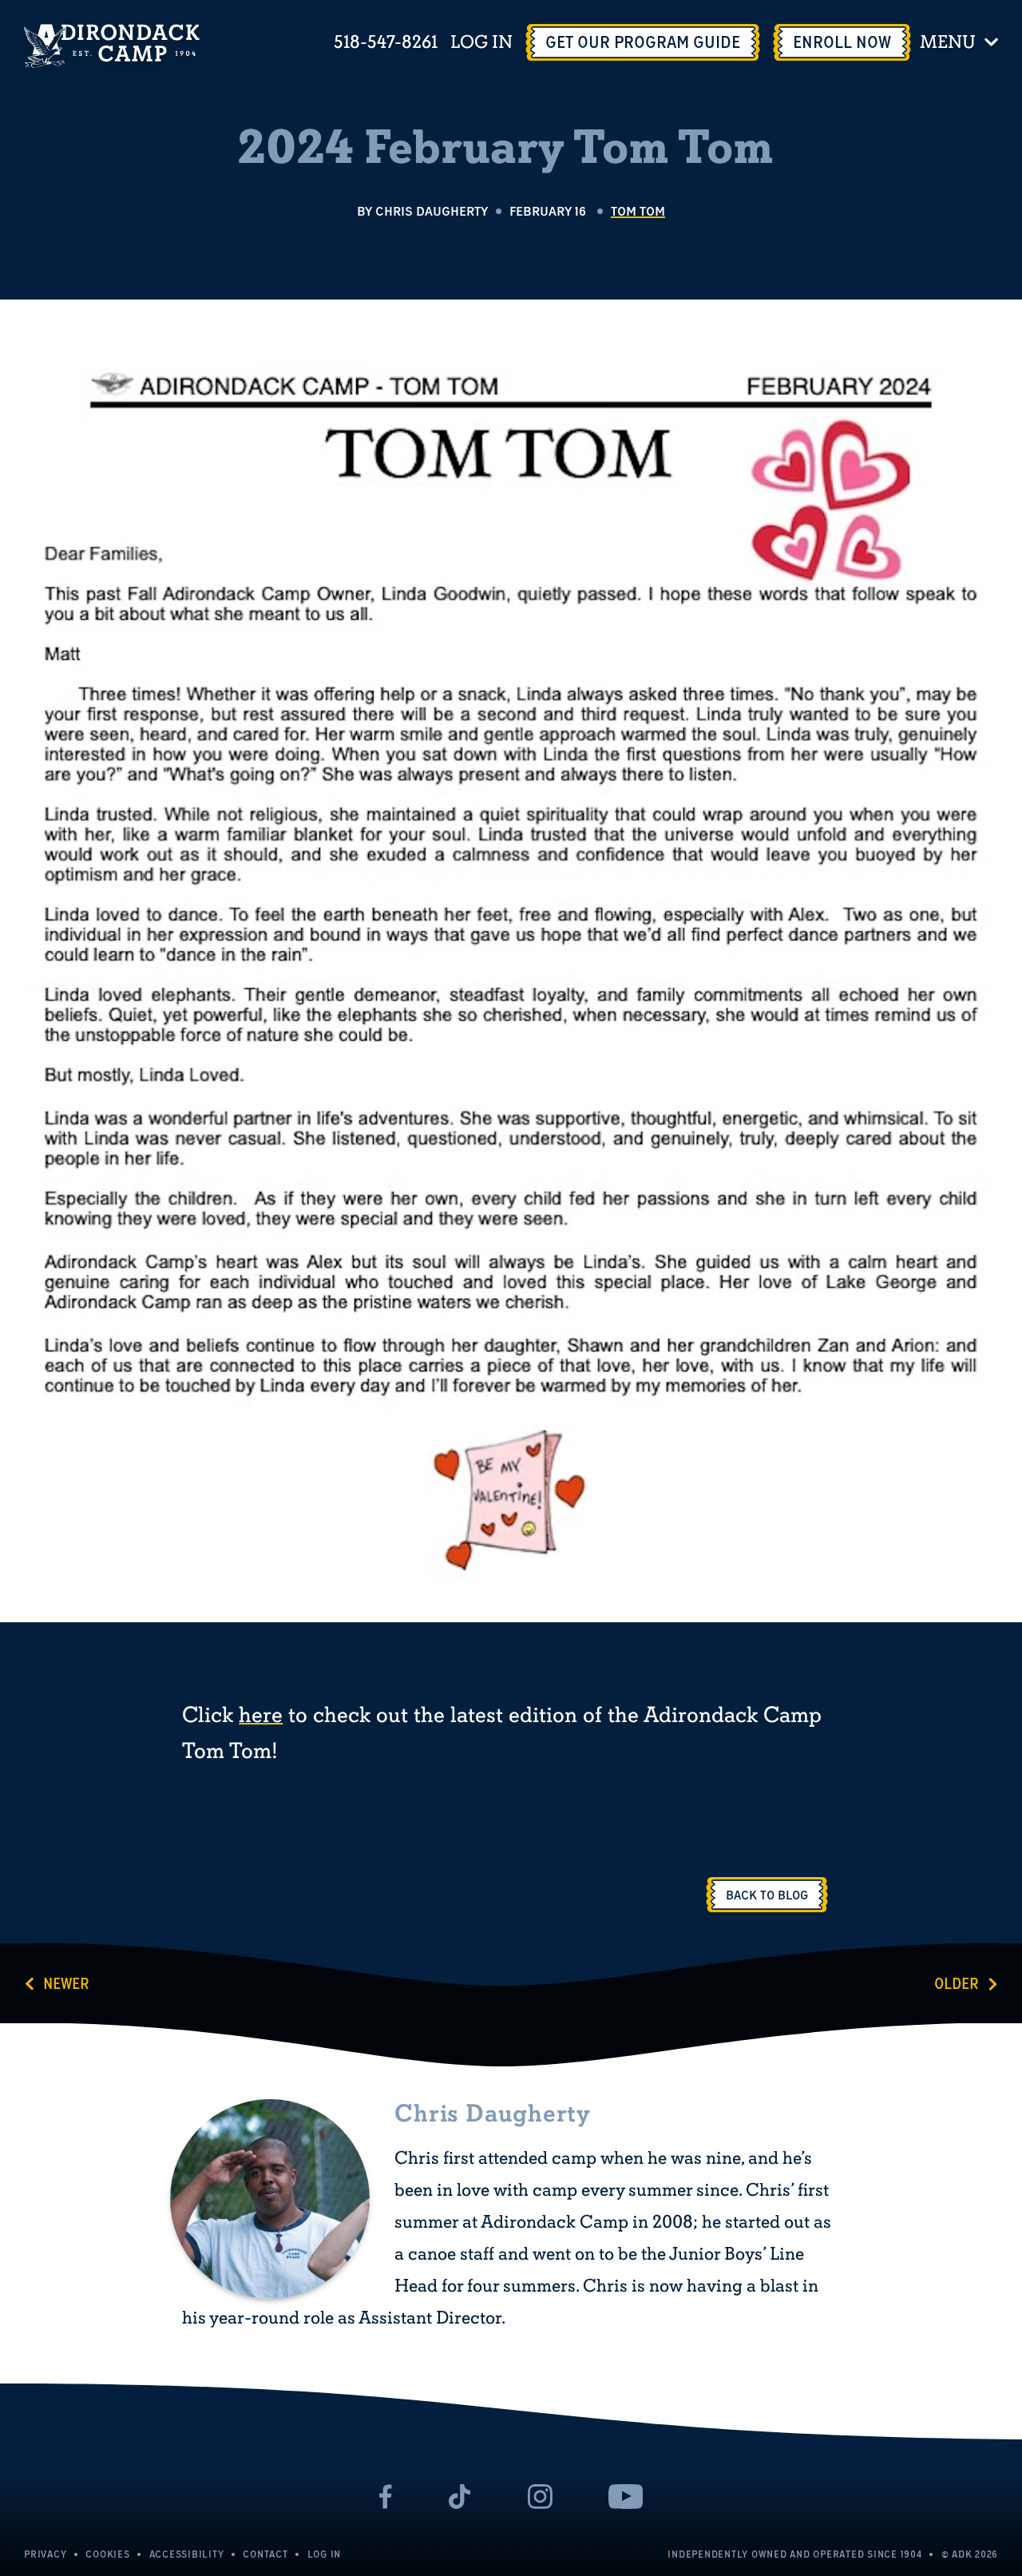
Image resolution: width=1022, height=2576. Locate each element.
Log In (481, 43)
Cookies (107, 2554)
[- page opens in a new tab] (386, 2497)
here (261, 1716)
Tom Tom (638, 211)
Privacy (45, 2554)
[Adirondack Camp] (112, 46)
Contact (265, 2554)
